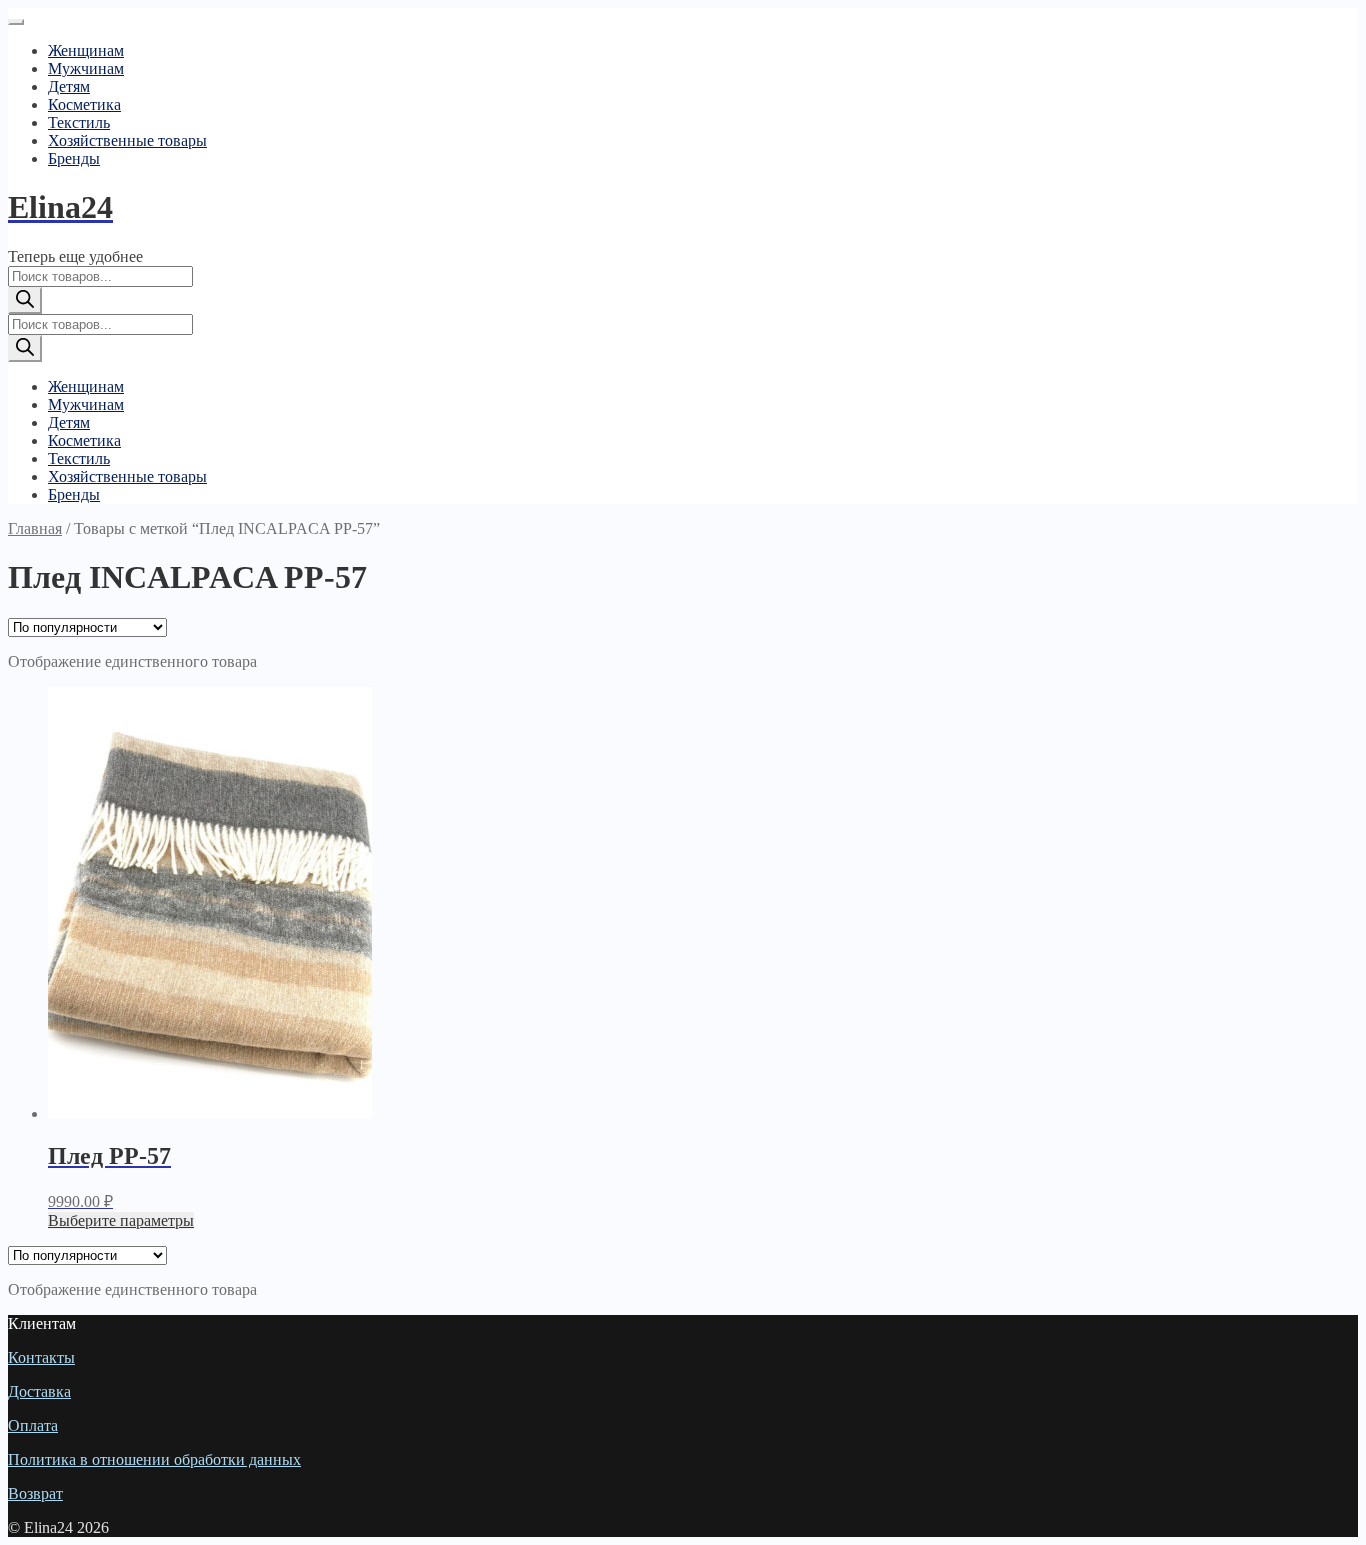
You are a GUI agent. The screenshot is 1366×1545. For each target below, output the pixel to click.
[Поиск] (25, 300)
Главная (35, 528)
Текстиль (79, 122)
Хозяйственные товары (127, 140)
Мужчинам (86, 68)
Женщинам (86, 50)
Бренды (74, 158)
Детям (69, 86)
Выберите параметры (121, 1220)
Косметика (84, 104)
